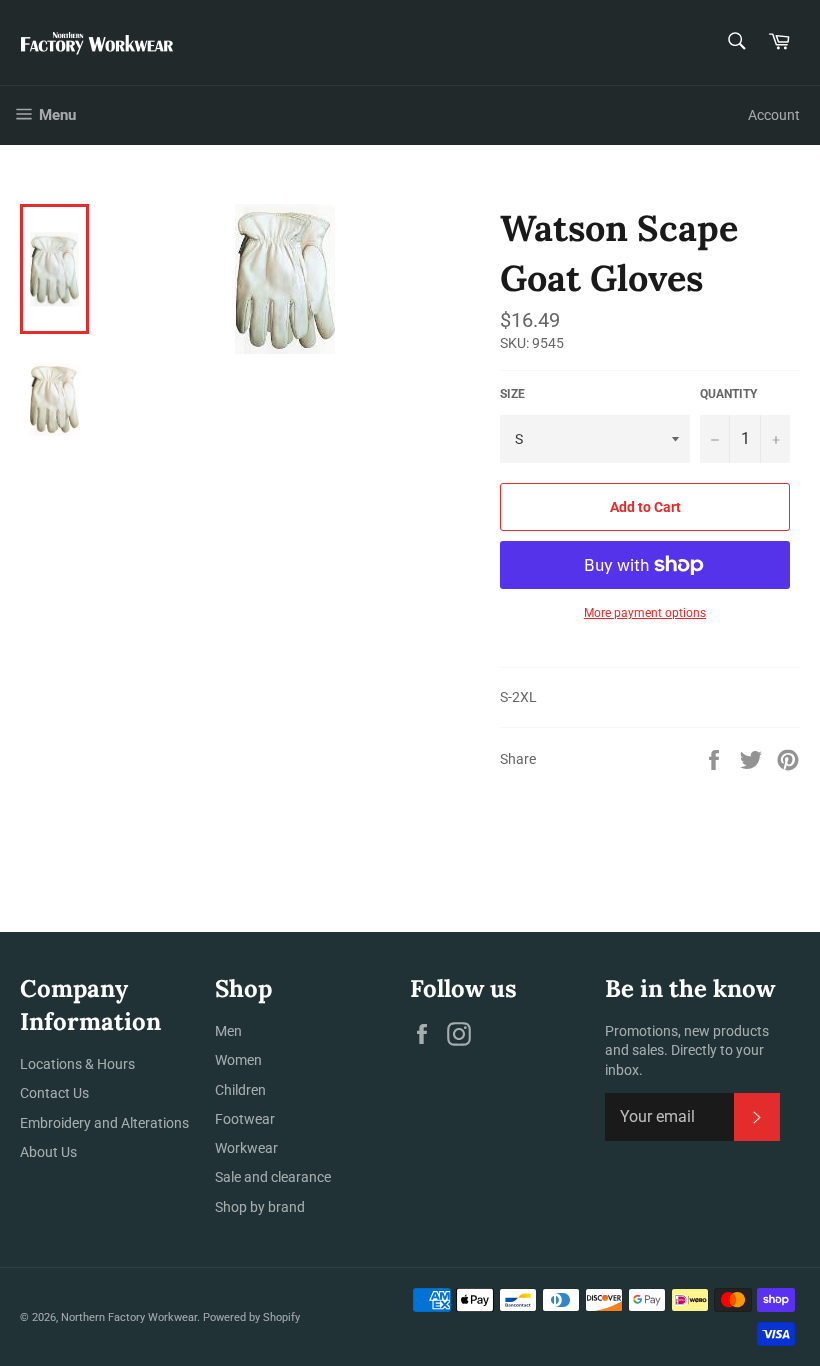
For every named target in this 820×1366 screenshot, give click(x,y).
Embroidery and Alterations (104, 1123)
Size (512, 394)
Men (228, 1031)
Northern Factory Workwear (129, 1317)
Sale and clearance (273, 1177)
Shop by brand (260, 1207)
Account (774, 115)
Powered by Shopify (251, 1317)
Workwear (246, 1148)
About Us (48, 1152)
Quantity (728, 394)
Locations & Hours (77, 1064)
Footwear (245, 1119)
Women (238, 1060)
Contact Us (54, 1093)
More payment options (645, 613)
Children (240, 1090)
